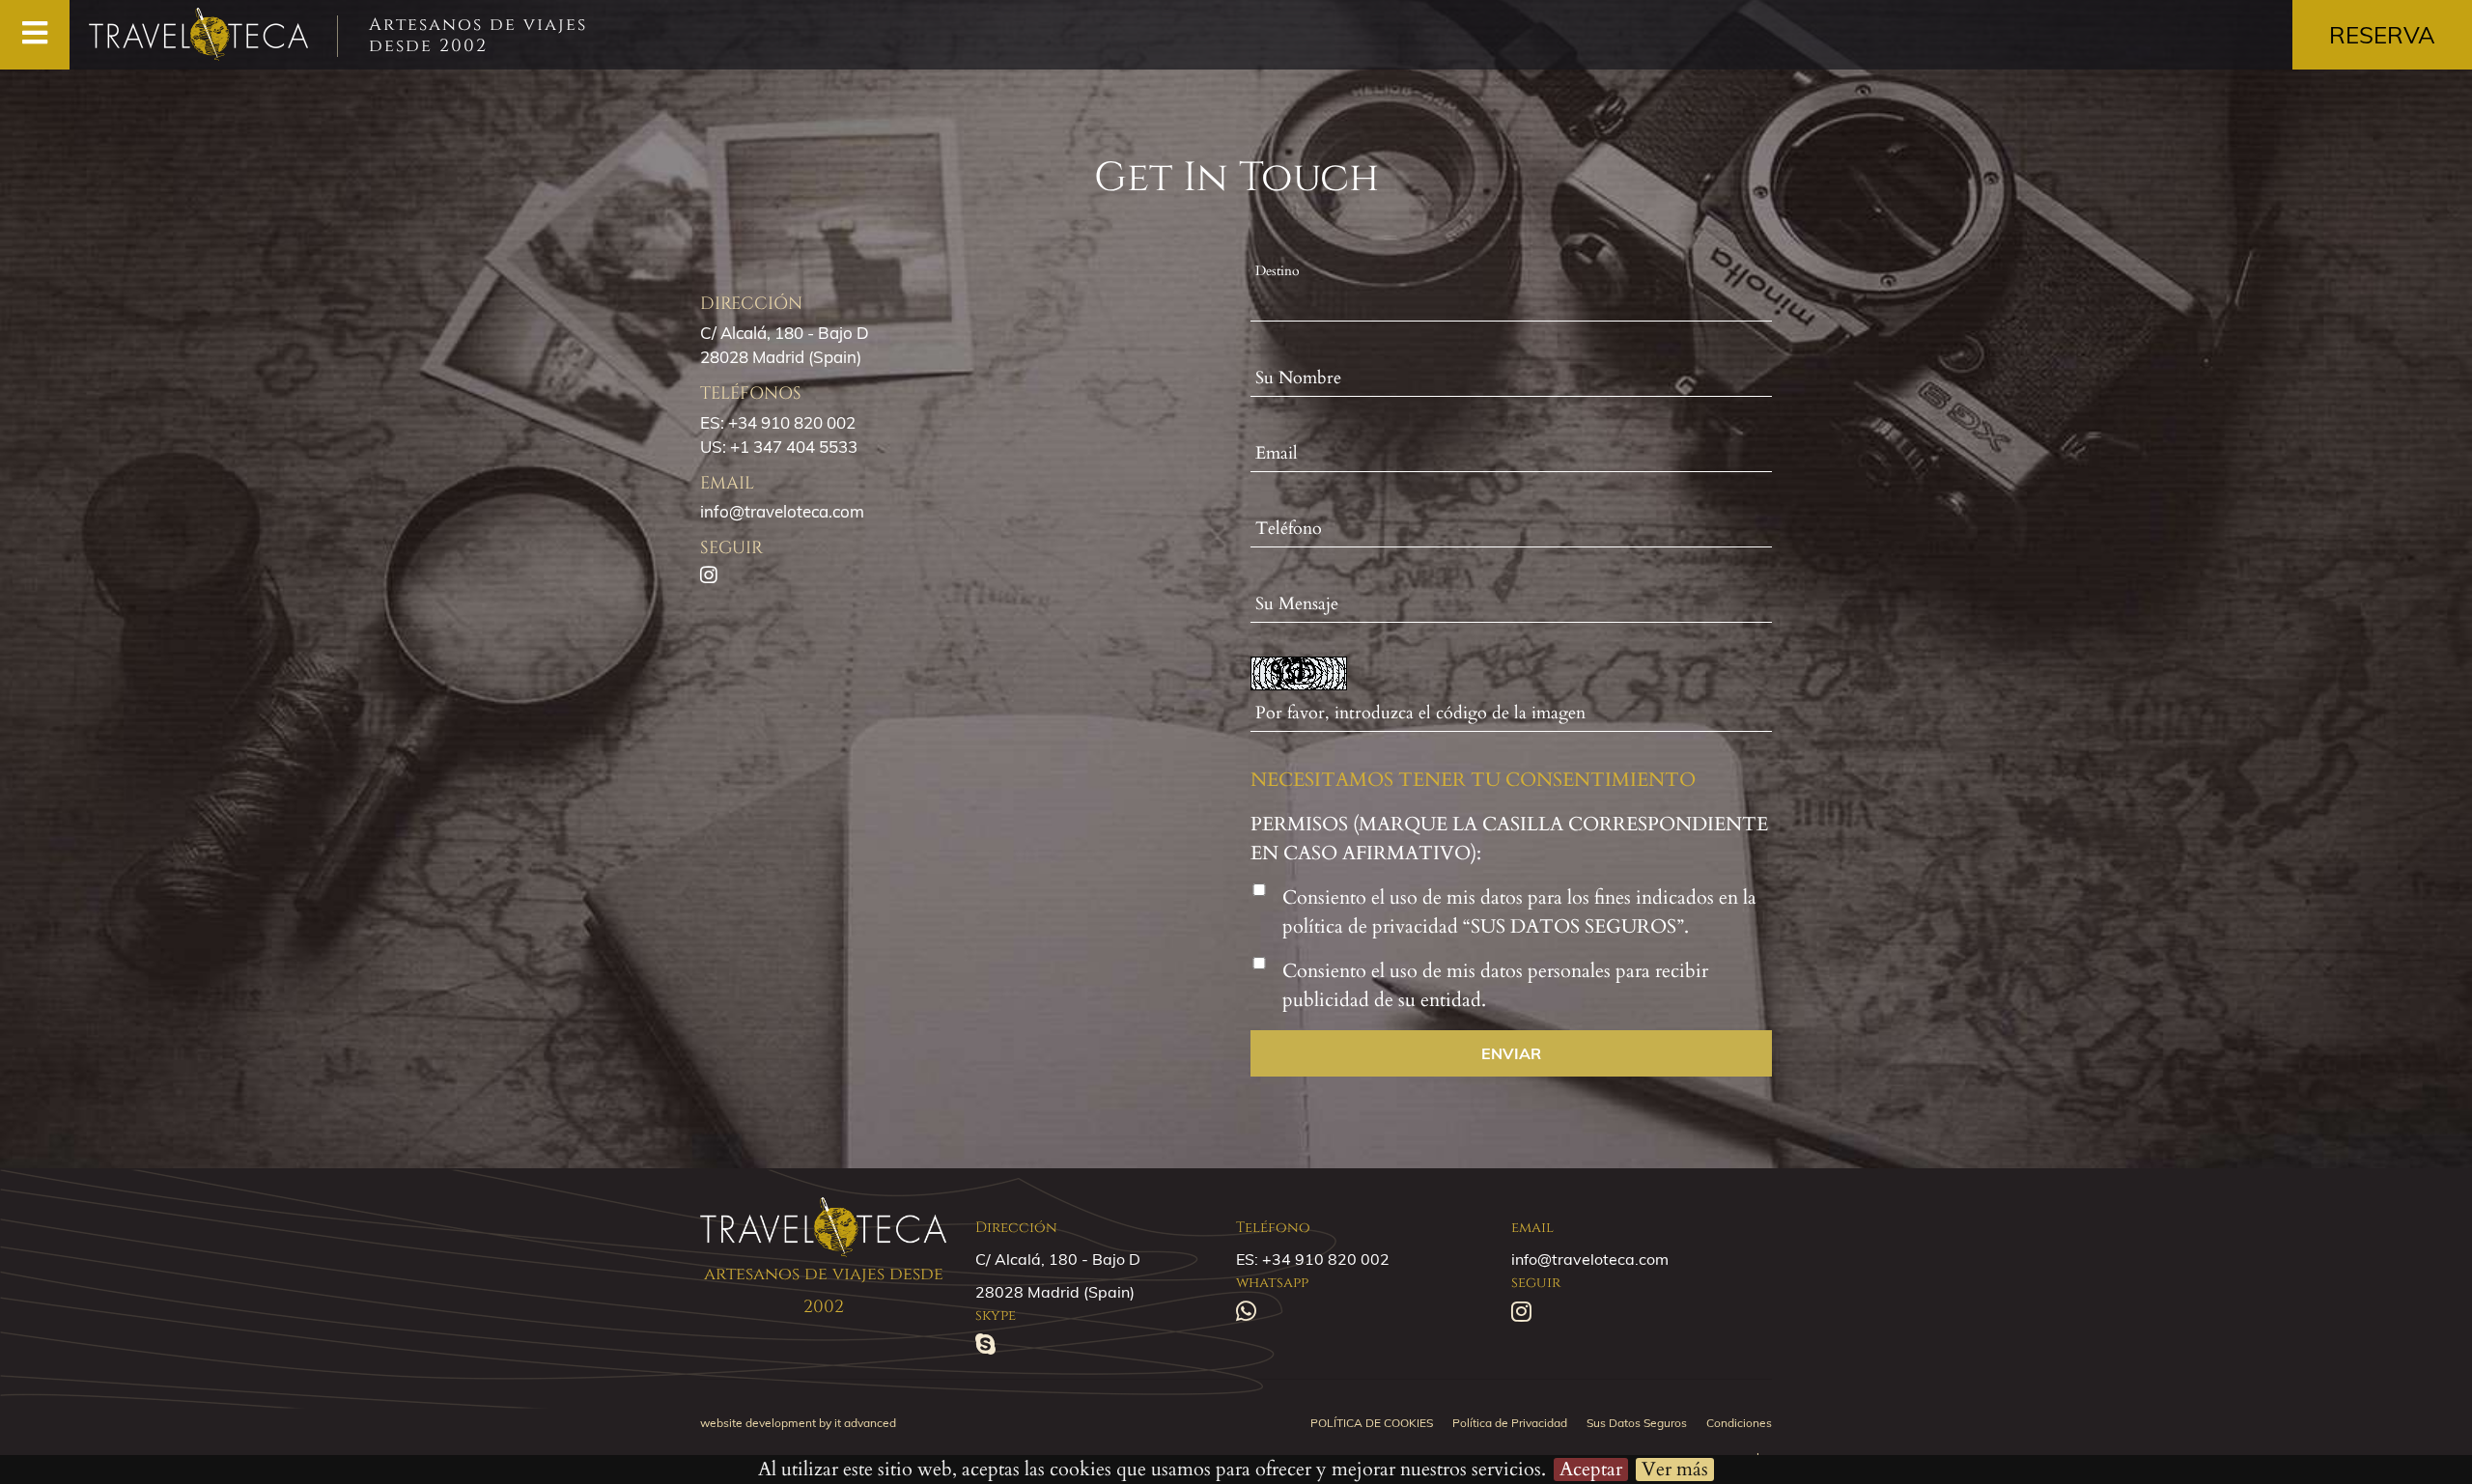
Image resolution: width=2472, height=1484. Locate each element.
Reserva (2382, 35)
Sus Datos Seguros (1637, 1423)
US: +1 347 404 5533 (779, 447)
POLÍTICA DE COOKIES (1372, 1423)
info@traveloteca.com (782, 511)
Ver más (1675, 1470)
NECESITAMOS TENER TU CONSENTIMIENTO (1473, 780)
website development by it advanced (798, 1423)
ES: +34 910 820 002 (778, 422)
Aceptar (1591, 1470)
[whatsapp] (1253, 1314)
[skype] (993, 1347)
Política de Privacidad (1510, 1423)
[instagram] (1529, 1314)
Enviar (1511, 1053)
